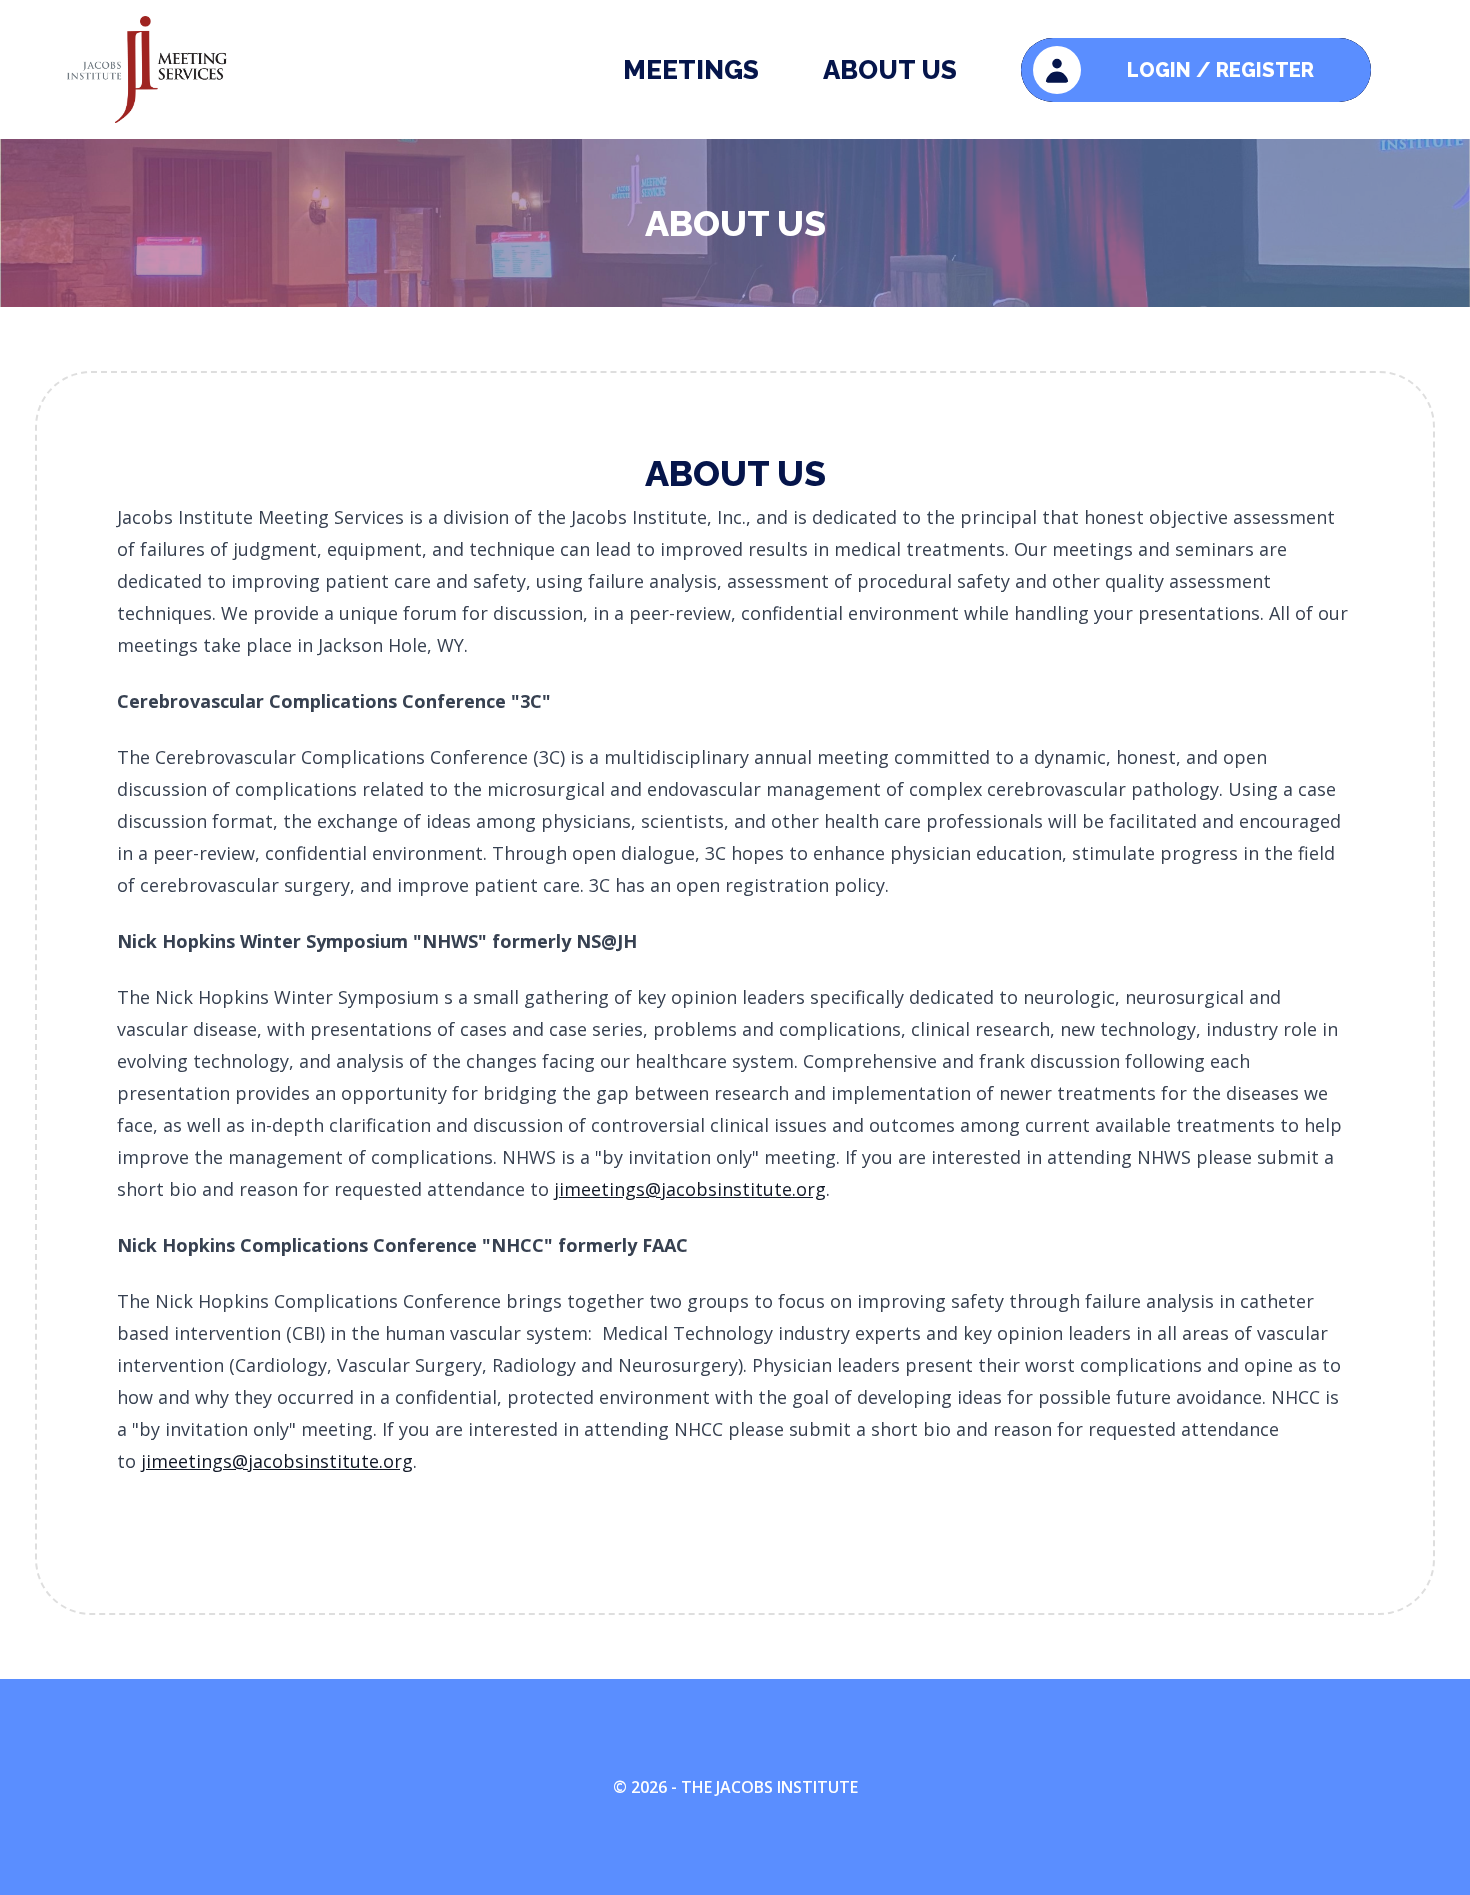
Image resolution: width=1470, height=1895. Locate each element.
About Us (890, 70)
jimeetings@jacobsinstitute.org (690, 1189)
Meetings (691, 70)
